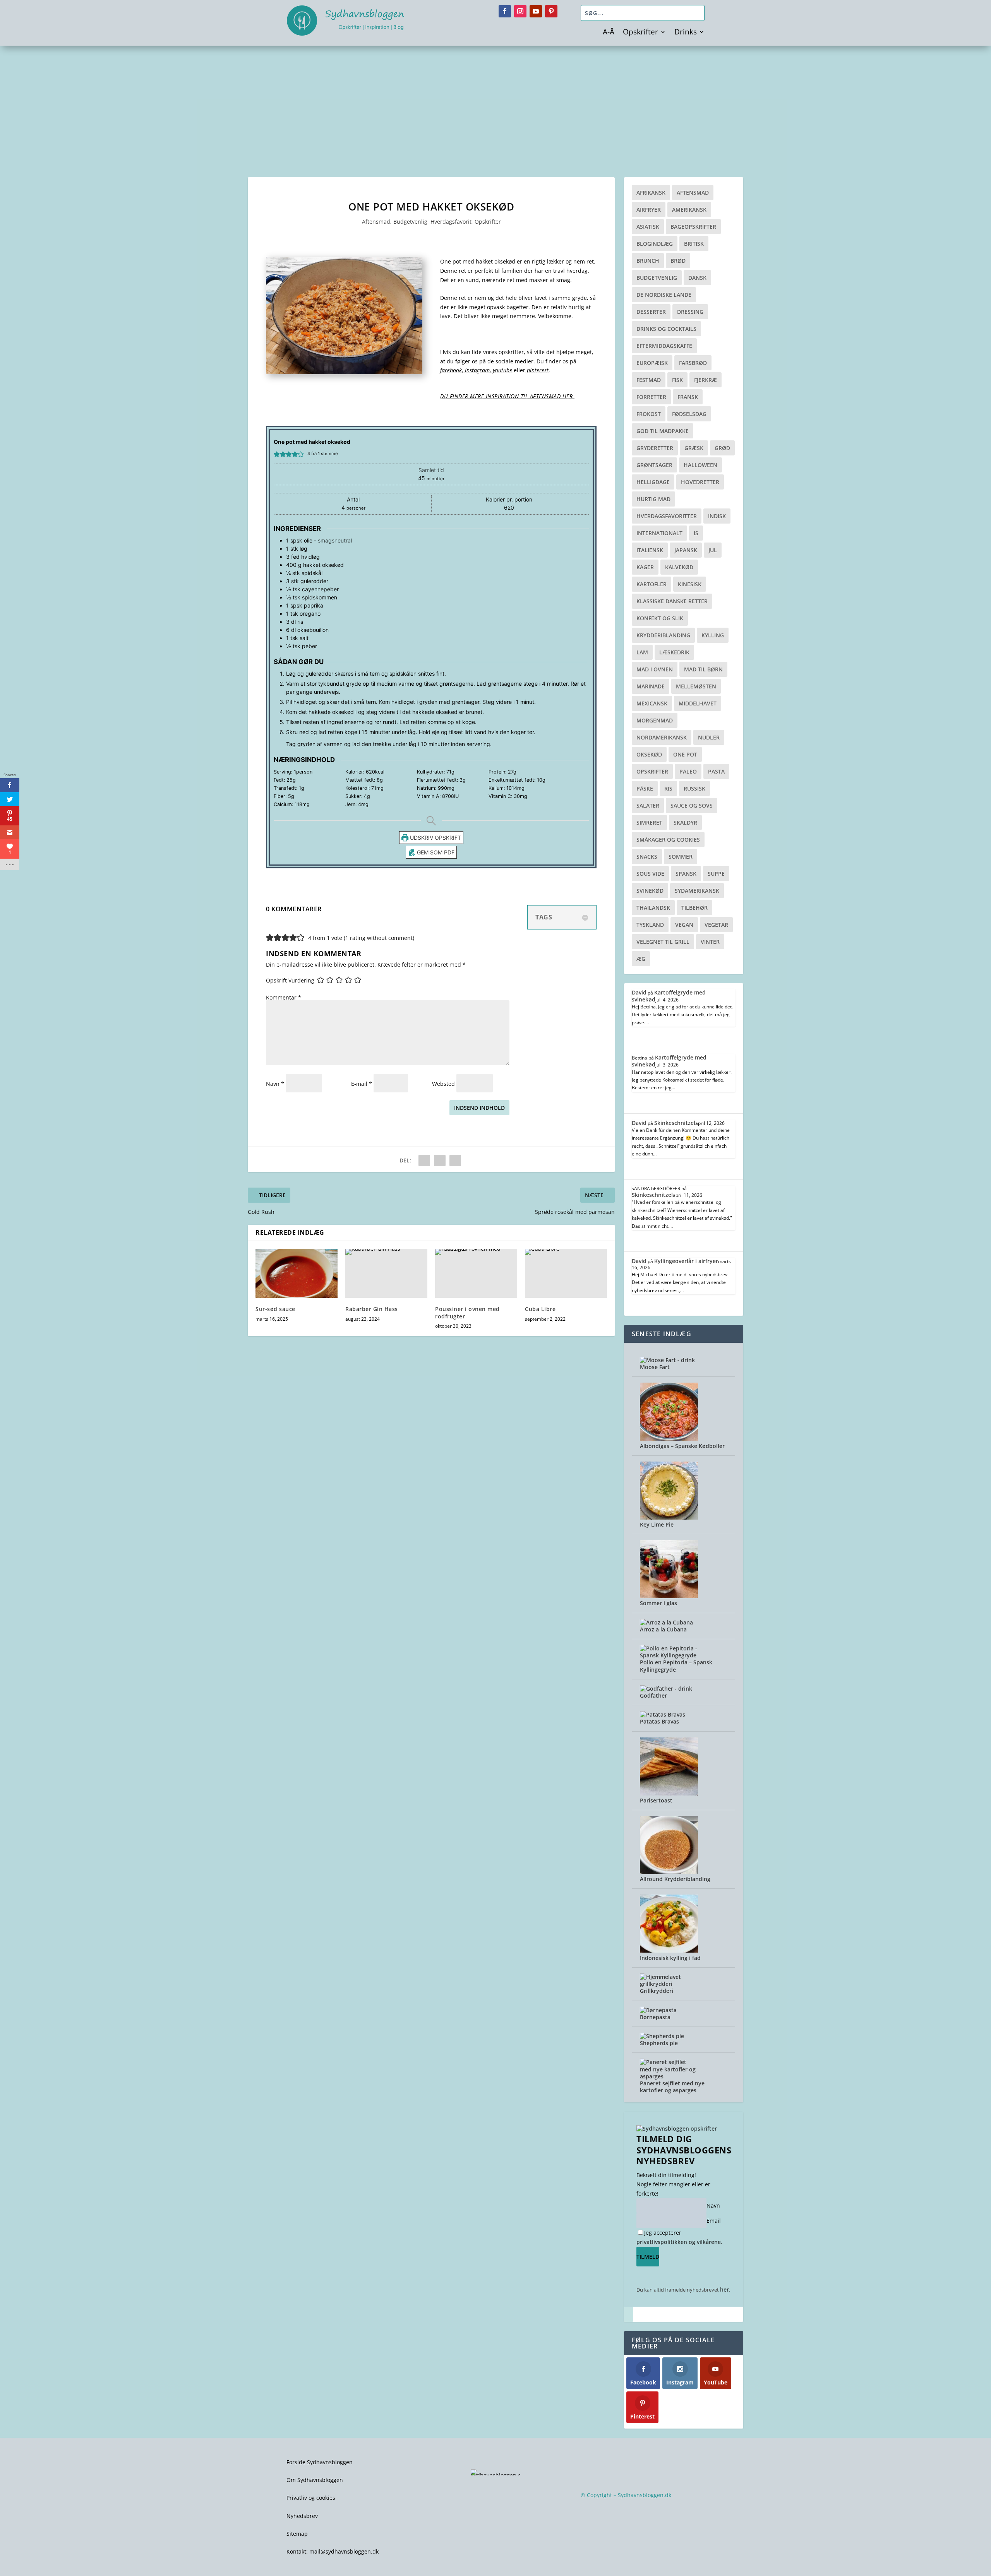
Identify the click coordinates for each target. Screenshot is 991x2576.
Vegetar (716, 925)
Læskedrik (674, 652)
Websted (443, 1084)
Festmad (649, 380)
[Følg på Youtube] (536, 11)
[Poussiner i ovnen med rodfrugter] (476, 1273)
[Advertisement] (495, 104)
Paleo (688, 771)
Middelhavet (698, 703)
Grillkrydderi (657, 1991)
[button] (277, 454)
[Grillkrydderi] (669, 1984)
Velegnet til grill (663, 942)
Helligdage (653, 482)
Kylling (713, 635)
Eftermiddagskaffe (664, 346)
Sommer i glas (658, 1603)
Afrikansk (651, 193)
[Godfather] (666, 1689)
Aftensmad (376, 222)
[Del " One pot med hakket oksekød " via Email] (455, 1160)
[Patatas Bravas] (663, 1714)
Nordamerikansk (662, 737)
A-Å (609, 33)
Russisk (694, 788)
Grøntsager (654, 465)
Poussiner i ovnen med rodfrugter (467, 1312)
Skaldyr (685, 822)
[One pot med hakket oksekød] (344, 372)
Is (696, 533)
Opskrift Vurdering (290, 981)
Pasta (716, 771)
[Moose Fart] (667, 1360)
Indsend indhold (479, 1108)
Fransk (688, 397)
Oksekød (649, 754)
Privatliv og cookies (311, 2498)
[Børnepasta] (658, 2010)
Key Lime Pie (657, 1524)
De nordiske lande (664, 295)
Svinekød (650, 891)
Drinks (686, 33)
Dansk (697, 278)
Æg (641, 959)
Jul (713, 550)
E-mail (362, 1084)
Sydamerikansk (697, 891)
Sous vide (650, 874)
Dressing (690, 312)
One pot (685, 754)
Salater (648, 805)
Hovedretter (700, 482)
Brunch (648, 261)
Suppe (716, 874)
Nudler (709, 737)
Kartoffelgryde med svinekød (669, 996)
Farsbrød (693, 363)
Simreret (649, 822)
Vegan (684, 925)
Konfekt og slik (660, 618)
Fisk (677, 380)
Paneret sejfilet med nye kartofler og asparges (672, 2087)
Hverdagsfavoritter (667, 516)
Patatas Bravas (659, 1721)
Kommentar (284, 997)
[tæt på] (629, 2314)
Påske (645, 788)
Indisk (717, 516)
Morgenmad (655, 720)
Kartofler (652, 584)
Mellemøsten (696, 686)
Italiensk (650, 550)
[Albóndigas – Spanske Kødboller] (669, 1439)
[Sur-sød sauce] (297, 1273)
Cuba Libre (540, 1309)
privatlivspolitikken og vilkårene (679, 2242)
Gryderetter (655, 448)
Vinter (710, 942)
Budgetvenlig (410, 222)
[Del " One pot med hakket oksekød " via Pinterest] (440, 1160)
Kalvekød (679, 567)
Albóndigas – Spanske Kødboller (682, 1446)
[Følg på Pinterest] (551, 11)
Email (714, 2221)
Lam (642, 652)
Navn (275, 1084)
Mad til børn (703, 669)
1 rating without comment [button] (379, 938)
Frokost (649, 414)
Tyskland (650, 925)
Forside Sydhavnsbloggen (320, 2462)
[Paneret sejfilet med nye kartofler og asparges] (669, 2076)
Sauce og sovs (692, 805)
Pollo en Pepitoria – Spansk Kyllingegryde (676, 1666)
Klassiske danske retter (672, 601)
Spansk (686, 874)
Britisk (694, 244)
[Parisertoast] (669, 1793)
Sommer (681, 857)
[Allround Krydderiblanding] (669, 1872)
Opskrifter (640, 33)
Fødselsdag (689, 414)
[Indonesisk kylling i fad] (669, 1950)
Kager (645, 567)
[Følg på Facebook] (505, 11)
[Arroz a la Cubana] (666, 1622)
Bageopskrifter (693, 227)
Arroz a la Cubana (663, 1629)
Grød (722, 448)
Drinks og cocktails (666, 329)
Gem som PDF (435, 852)
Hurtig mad (653, 499)
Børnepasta (655, 2017)
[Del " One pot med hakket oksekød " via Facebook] (424, 1160)
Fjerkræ (706, 380)
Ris (668, 788)
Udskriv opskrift (435, 838)
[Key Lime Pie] (669, 1517)
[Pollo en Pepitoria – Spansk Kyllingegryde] (669, 1655)
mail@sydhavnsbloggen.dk (344, 2551)
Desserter (651, 312)
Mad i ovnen (655, 669)
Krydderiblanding (663, 635)
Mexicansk (652, 703)
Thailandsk (653, 908)
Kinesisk (690, 584)
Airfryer (649, 210)
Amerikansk (689, 210)
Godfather (653, 1695)
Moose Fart (655, 1367)
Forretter (651, 397)
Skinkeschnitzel (675, 1123)
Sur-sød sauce (275, 1309)
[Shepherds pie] (662, 2036)
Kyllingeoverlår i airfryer (686, 1261)
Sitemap (297, 2534)
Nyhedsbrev (302, 2516)
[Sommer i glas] (669, 1596)
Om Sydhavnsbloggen (315, 2480)
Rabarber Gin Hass (372, 1309)
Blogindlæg (655, 244)
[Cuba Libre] (566, 1273)
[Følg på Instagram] (520, 11)
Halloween (700, 465)
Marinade (651, 686)
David (639, 992)
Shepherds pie (659, 2043)
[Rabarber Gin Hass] (386, 1273)
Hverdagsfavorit (451, 222)
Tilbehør (694, 908)
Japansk (686, 550)
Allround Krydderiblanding (675, 1879)
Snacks (647, 857)
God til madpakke (663, 431)
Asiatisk (648, 227)
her (724, 2289)
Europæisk (652, 363)
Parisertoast (656, 1800)
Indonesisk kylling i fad (670, 1958)
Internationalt (659, 533)
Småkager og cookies (668, 840)
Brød (678, 261)
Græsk (694, 448)
